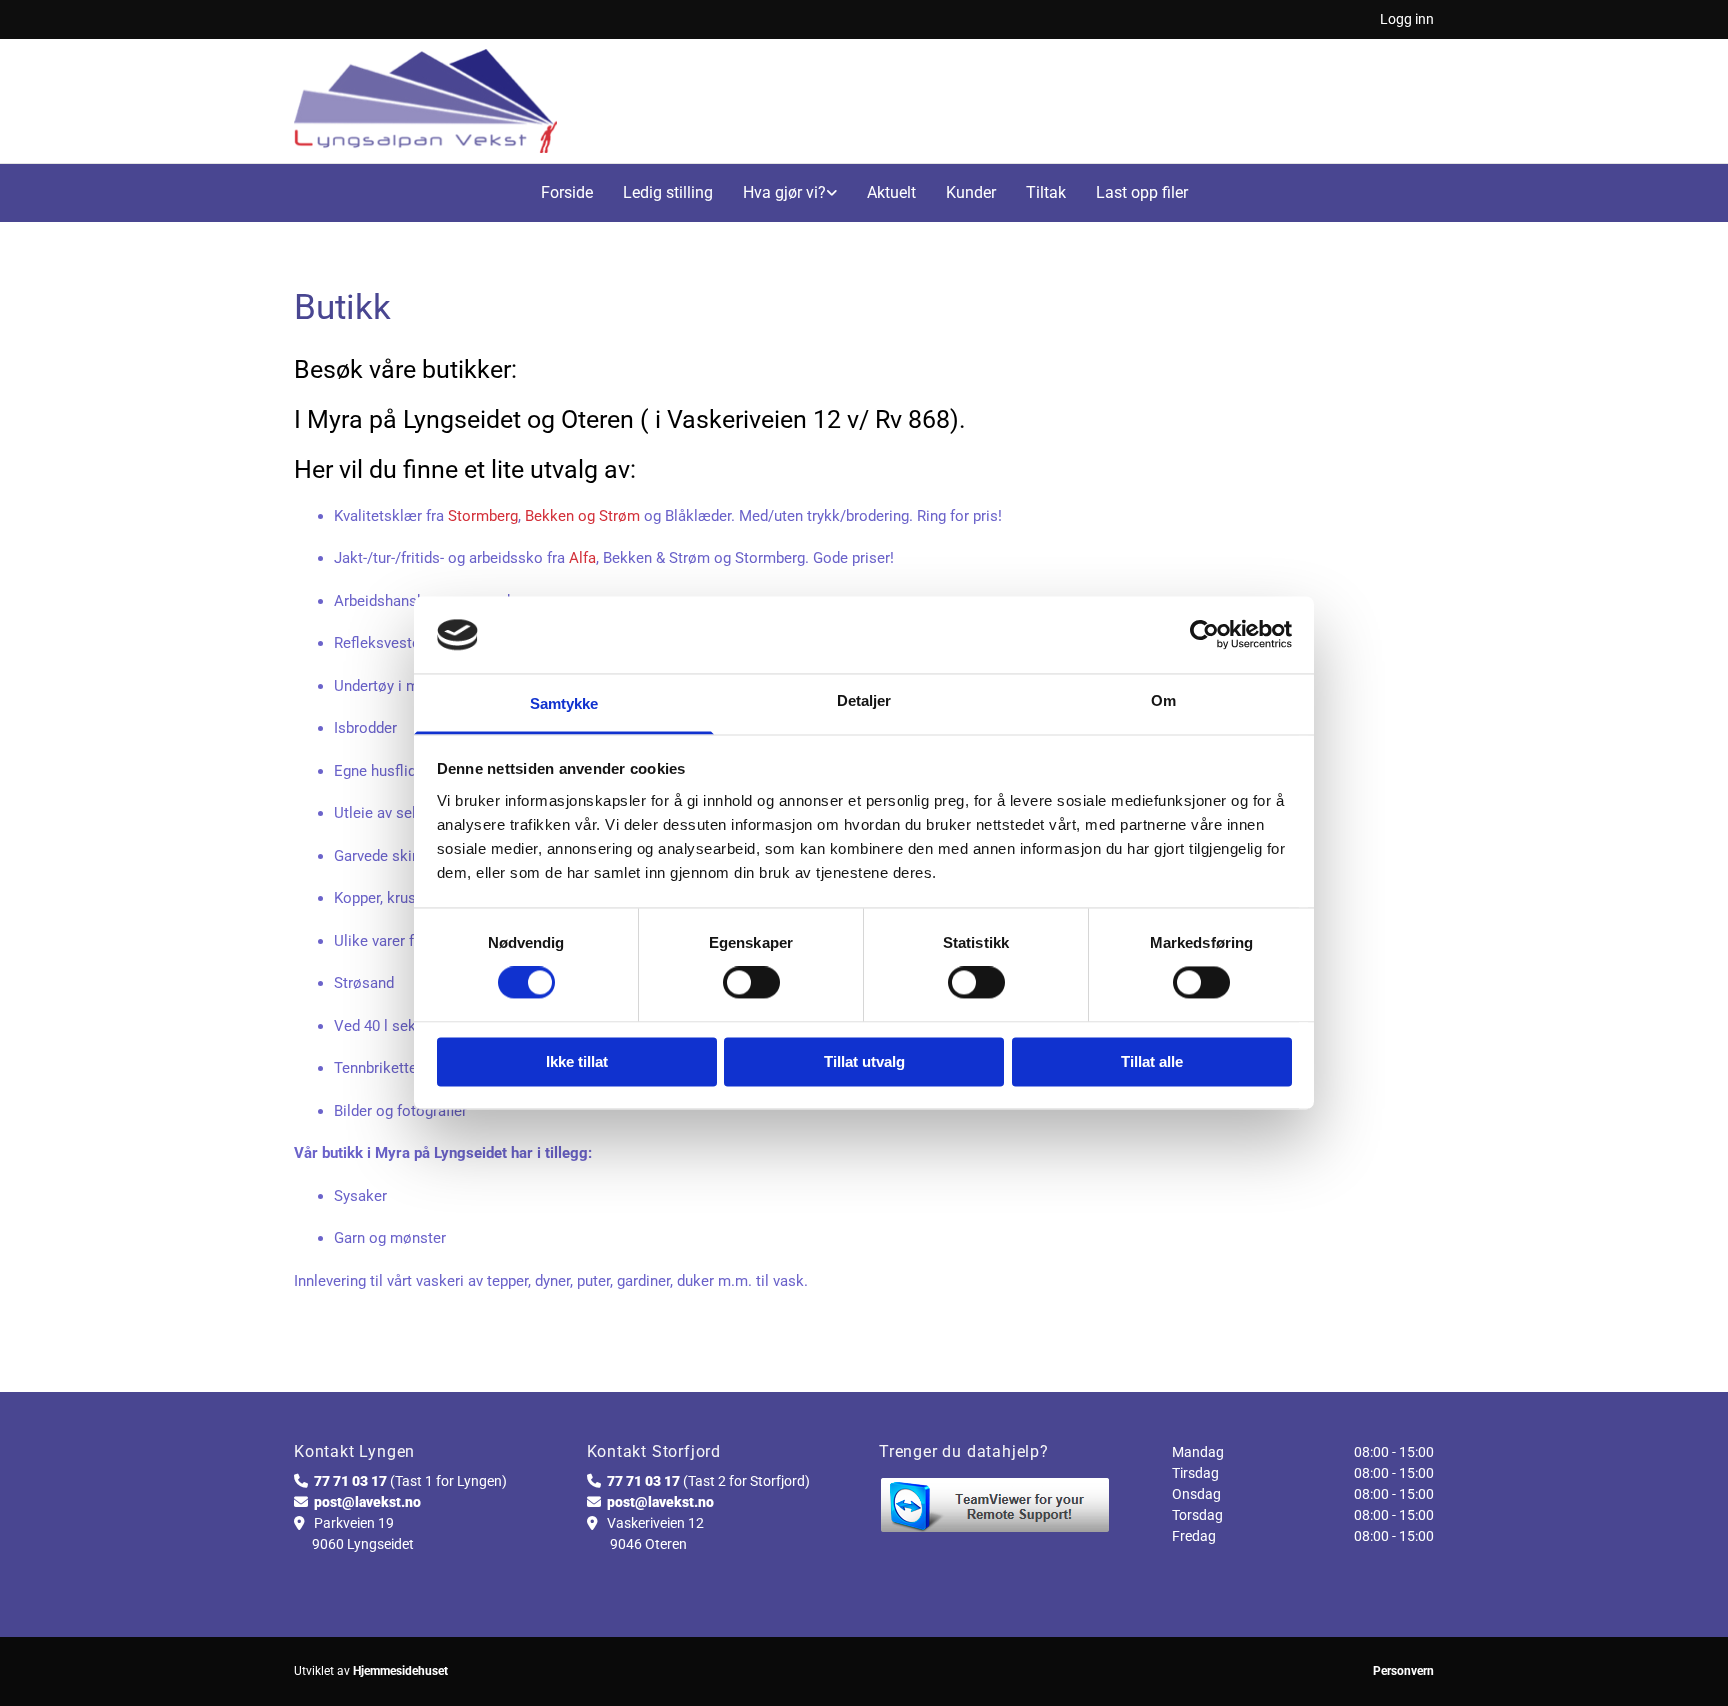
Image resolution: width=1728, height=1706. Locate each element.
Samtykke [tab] (564, 703)
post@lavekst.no (367, 1502)
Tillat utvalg (864, 1061)
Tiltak (1046, 192)
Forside (567, 192)
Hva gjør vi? (784, 192)
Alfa (582, 558)
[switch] (751, 983)
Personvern (1403, 1671)
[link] (790, 193)
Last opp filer (1142, 192)
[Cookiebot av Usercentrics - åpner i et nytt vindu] (1204, 635)
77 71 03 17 (350, 1481)
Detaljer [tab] (864, 700)
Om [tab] (1163, 700)
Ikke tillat (577, 1061)
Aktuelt (891, 192)
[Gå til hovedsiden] (425, 101)
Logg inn (1407, 19)
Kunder (971, 192)
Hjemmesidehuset (400, 1671)
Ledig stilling (668, 192)
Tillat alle (1152, 1061)
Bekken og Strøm (582, 516)
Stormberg (483, 516)
